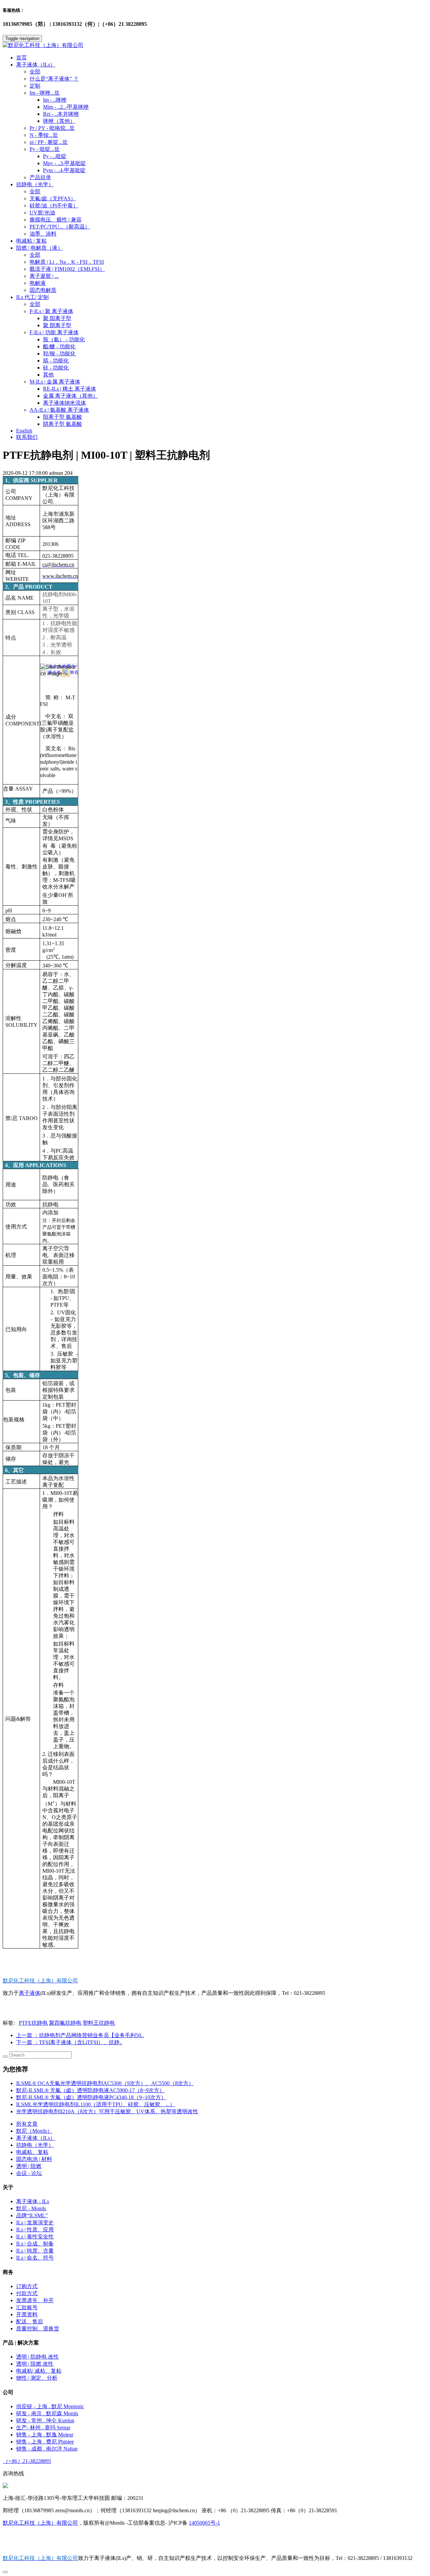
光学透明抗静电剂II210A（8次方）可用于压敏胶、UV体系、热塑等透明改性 (107, 2111)
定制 (35, 86)
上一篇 (80, 2035)
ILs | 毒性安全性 (35, 2237)
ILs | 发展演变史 (35, 2223)
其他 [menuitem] (48, 375)
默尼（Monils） (34, 2131)
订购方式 (27, 2286)
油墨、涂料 (43, 234)
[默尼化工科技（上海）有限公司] (215, 45)
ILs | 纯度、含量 (35, 2251)
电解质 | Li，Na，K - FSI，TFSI (67, 262)
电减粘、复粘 (32, 2152)
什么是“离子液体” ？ (54, 79)
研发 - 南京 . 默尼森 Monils (47, 2413)
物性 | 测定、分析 (37, 2378)
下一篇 (69, 2042)
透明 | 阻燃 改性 (35, 2364)
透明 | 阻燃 (29, 2166)
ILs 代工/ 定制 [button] (32, 297)
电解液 (38, 283)
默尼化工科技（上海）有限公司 (40, 2523)
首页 (21, 58)
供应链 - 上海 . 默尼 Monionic (50, 2406)
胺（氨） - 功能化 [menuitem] (64, 339)
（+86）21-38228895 (27, 2461)
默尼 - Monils (31, 2208)
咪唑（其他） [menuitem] (59, 121)
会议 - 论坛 (29, 2173)
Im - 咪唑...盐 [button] (45, 93)
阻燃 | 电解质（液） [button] (39, 248)
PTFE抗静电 (33, 2023)
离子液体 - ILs (33, 2201)
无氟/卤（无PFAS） (53, 198)
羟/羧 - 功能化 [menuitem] (59, 353)
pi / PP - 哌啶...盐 (49, 142)
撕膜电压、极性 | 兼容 (56, 220)
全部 (35, 72)
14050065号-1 (204, 2523)
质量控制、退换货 (38, 2329)
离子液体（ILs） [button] (36, 65)
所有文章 (27, 2124)
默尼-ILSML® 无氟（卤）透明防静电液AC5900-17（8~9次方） (90, 2090)
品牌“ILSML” (32, 2215)
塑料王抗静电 (99, 2023)
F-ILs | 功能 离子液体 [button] (54, 332)
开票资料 (27, 2314)
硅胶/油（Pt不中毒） (54, 206)
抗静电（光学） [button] (35, 184)
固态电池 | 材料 (34, 2159)
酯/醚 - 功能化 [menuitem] (59, 346)
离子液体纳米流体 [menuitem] (64, 403)
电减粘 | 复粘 (31, 241)
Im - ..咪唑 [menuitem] (55, 100)
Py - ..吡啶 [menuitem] (55, 156)
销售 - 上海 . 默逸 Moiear (45, 2435)
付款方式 (27, 2293)
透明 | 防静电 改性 (37, 2357)
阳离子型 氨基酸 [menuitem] (62, 417)
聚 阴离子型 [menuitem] (57, 325)
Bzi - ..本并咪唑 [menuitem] (61, 114)
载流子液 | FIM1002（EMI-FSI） (67, 269)
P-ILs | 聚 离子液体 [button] (51, 311)
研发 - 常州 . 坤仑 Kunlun (45, 2420)
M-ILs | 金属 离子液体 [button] (55, 382)
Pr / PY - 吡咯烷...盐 (52, 128)
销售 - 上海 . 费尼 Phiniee (45, 2442)
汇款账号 (27, 2307)
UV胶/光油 (42, 213)
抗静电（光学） (35, 2145)
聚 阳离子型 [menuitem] (57, 318)
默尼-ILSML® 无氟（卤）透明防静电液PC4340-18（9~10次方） (91, 2097)
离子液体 (30, 1993)
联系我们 (27, 437)
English (24, 431)
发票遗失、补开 (35, 2300)
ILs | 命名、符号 (35, 2258)
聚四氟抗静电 (65, 2023)
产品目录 (40, 177)
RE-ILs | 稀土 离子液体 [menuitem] (70, 389)
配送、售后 (30, 2321)
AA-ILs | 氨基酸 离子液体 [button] (59, 410)
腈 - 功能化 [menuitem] (56, 361)
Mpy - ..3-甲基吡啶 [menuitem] (64, 163)
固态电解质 (43, 290)
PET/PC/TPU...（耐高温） (60, 227)
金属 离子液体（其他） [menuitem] (71, 396)
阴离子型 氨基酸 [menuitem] (62, 424)
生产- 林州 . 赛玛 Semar (43, 2428)
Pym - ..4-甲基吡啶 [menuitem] (64, 170)
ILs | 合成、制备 (35, 2244)
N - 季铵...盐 (44, 135)
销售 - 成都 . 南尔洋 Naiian (47, 2449)
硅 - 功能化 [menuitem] (56, 368)
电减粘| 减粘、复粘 (39, 2371)
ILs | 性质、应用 (35, 2230)
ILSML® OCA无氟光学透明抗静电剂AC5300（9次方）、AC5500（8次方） (105, 2083)
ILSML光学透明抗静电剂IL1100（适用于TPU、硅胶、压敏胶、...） (96, 2104)
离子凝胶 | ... (44, 276)
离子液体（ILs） (36, 2138)
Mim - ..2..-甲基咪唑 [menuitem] (66, 107)
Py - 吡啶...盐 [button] (45, 149)
